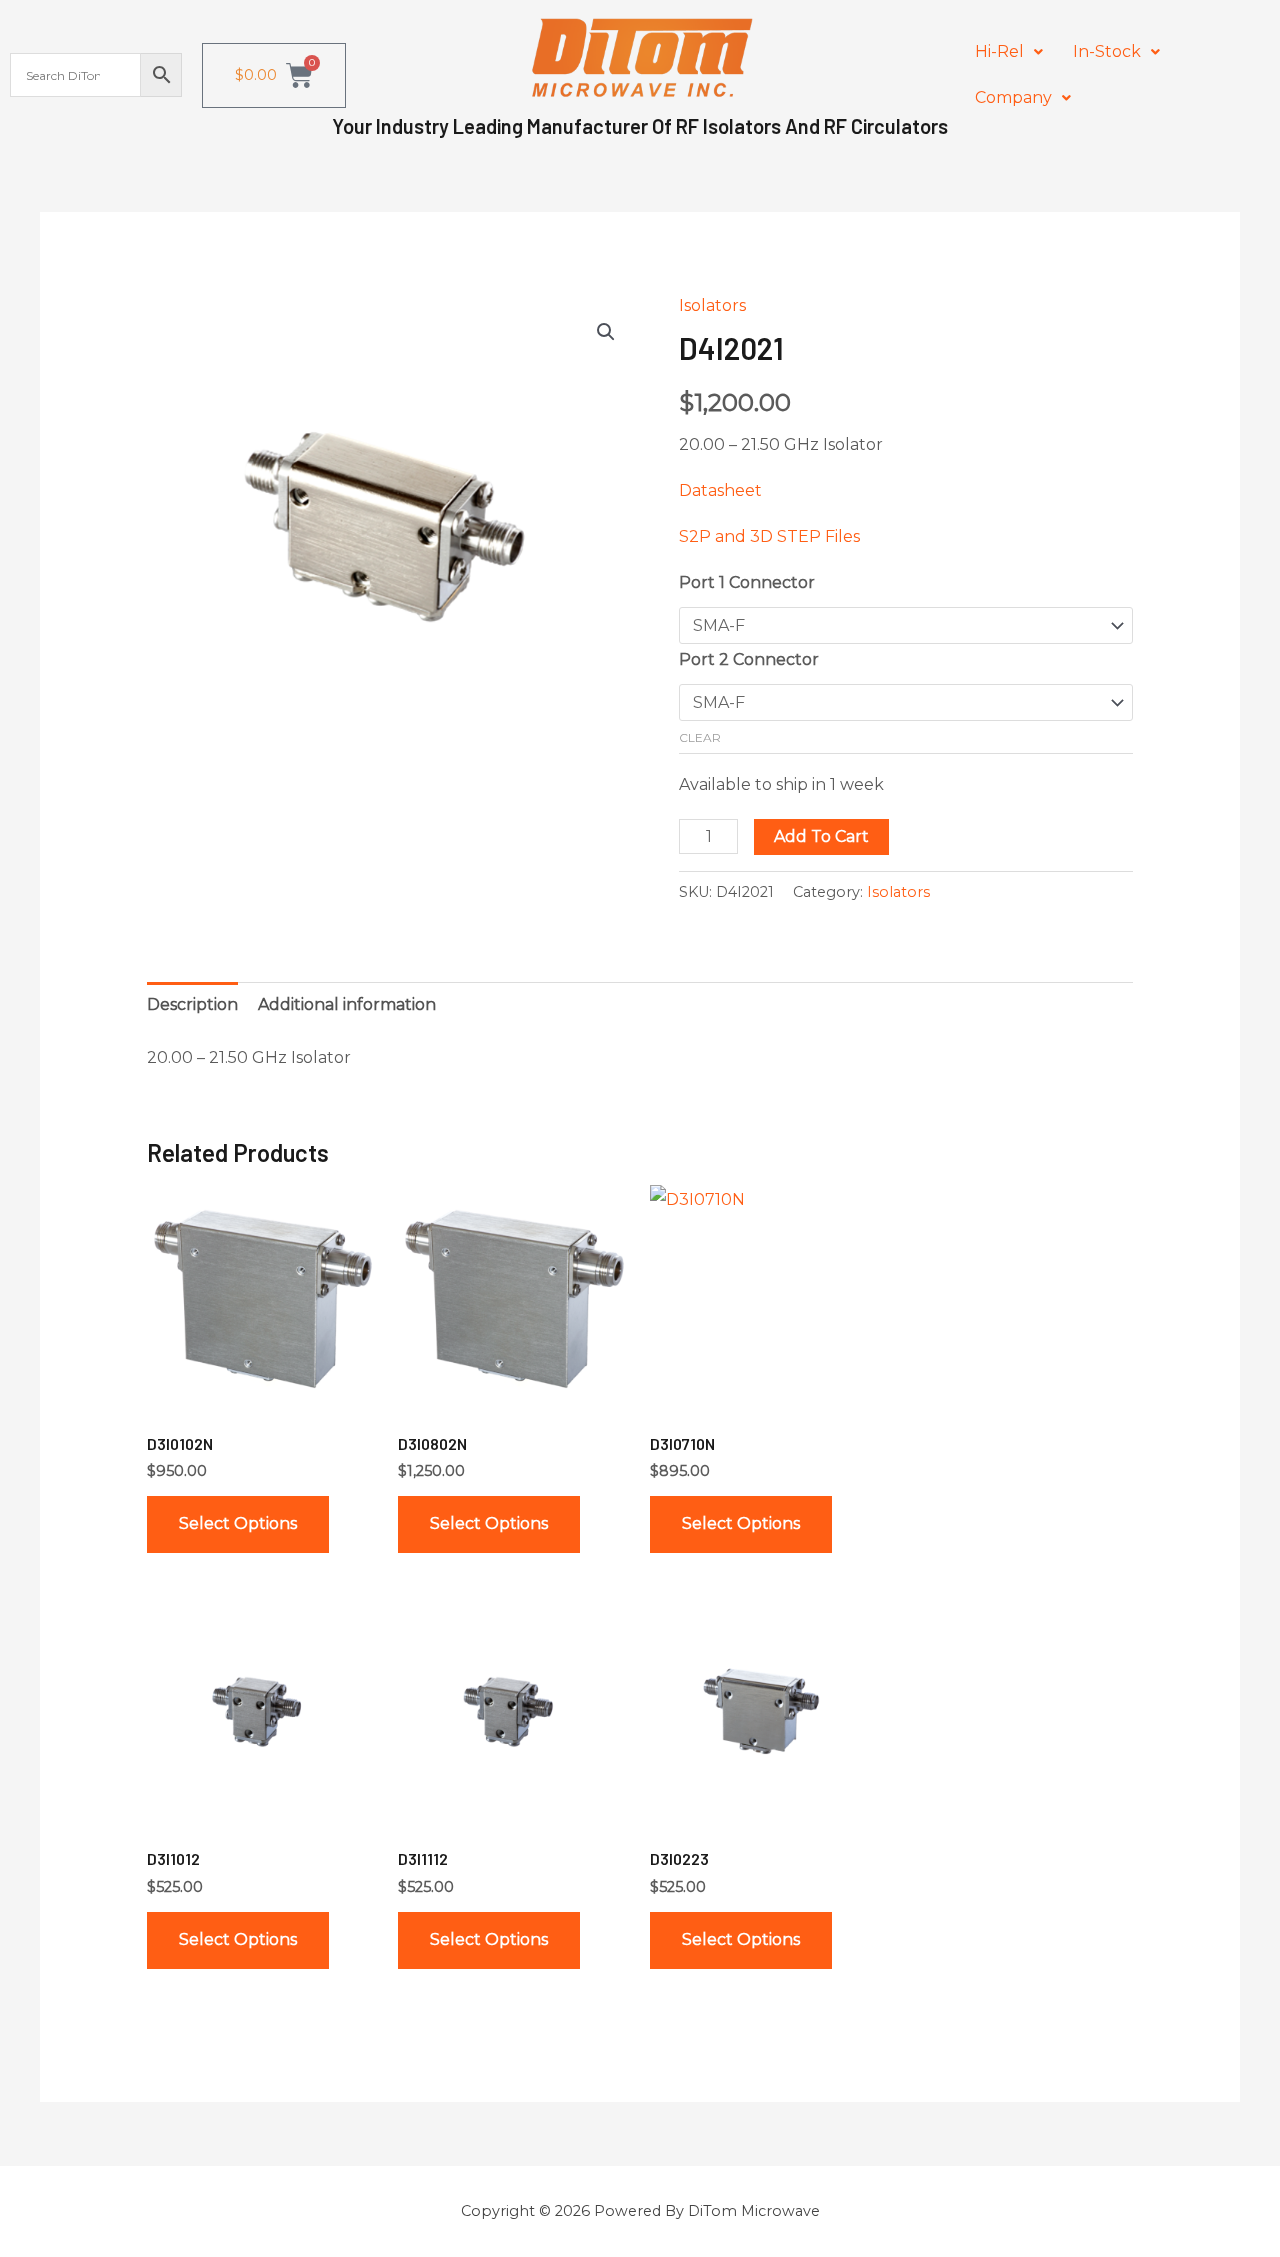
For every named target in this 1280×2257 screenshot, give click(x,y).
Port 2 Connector (749, 659)
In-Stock (1107, 51)
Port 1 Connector (747, 582)
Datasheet (720, 490)
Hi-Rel (999, 51)
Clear (700, 737)
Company (1013, 97)
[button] (1009, 52)
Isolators (712, 305)
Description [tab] (192, 1004)
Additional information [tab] (347, 1004)
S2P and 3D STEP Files (769, 536)
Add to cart (821, 836)
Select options (238, 1523)
